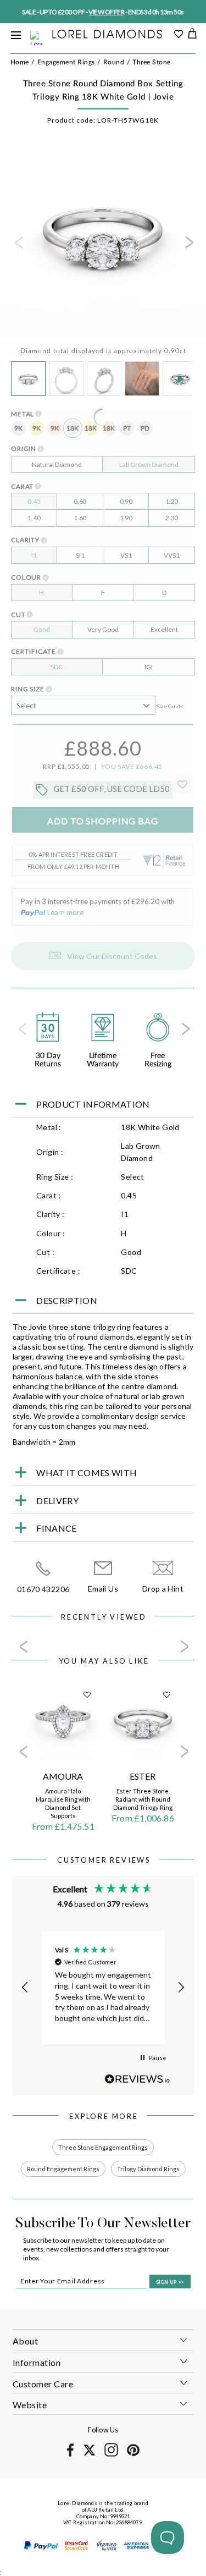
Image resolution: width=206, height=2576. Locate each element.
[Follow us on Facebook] (71, 2455)
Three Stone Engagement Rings (103, 2147)
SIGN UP (170, 2282)
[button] (26, 1988)
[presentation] (18, 246)
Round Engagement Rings (63, 2169)
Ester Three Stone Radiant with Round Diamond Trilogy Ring (143, 1799)
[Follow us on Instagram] (111, 2455)
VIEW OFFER (106, 12)
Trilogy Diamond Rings (148, 2169)
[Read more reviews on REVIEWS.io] (137, 2079)
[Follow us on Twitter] (89, 2454)
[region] (103, 1988)
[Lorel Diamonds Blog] (107, 35)
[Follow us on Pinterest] (133, 2454)
